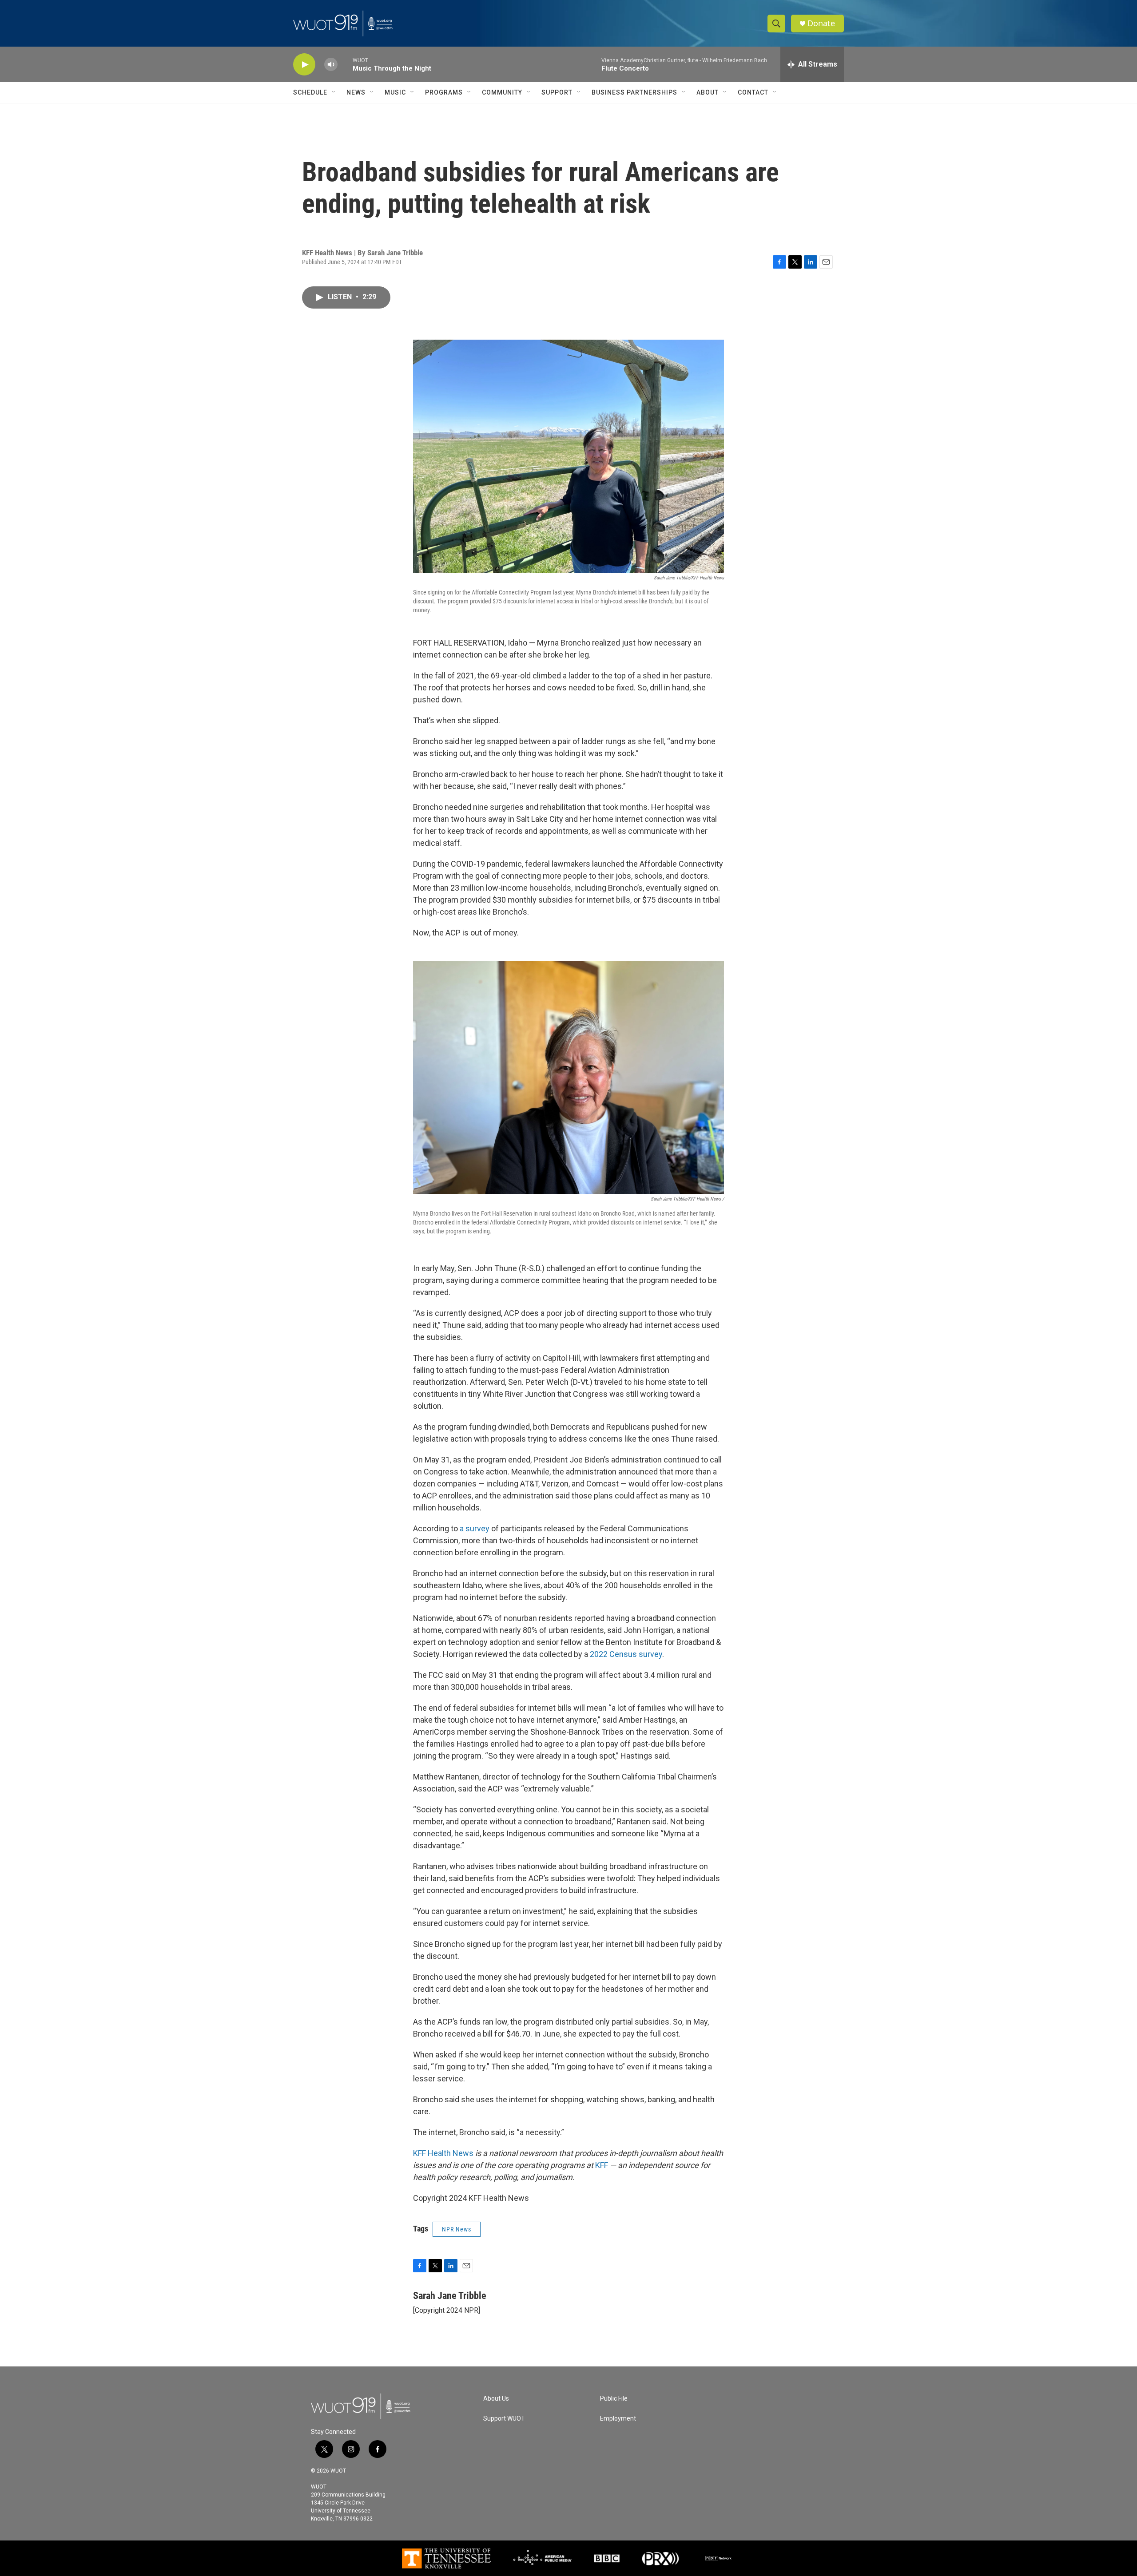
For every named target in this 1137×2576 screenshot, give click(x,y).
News (356, 92)
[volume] (331, 65)
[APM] (543, 2558)
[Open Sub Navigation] (334, 92)
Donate (821, 23)
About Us (496, 2399)
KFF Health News (443, 2153)
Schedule (310, 92)
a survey (475, 1528)
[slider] (345, 64)
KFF (602, 2165)
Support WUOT (504, 2419)
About (708, 92)
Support (557, 92)
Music (395, 92)
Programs (444, 92)
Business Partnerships (634, 92)
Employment (618, 2419)
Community (502, 92)
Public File (614, 2399)
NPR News (457, 2229)
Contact (753, 92)
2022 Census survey (626, 1654)
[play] (304, 65)
